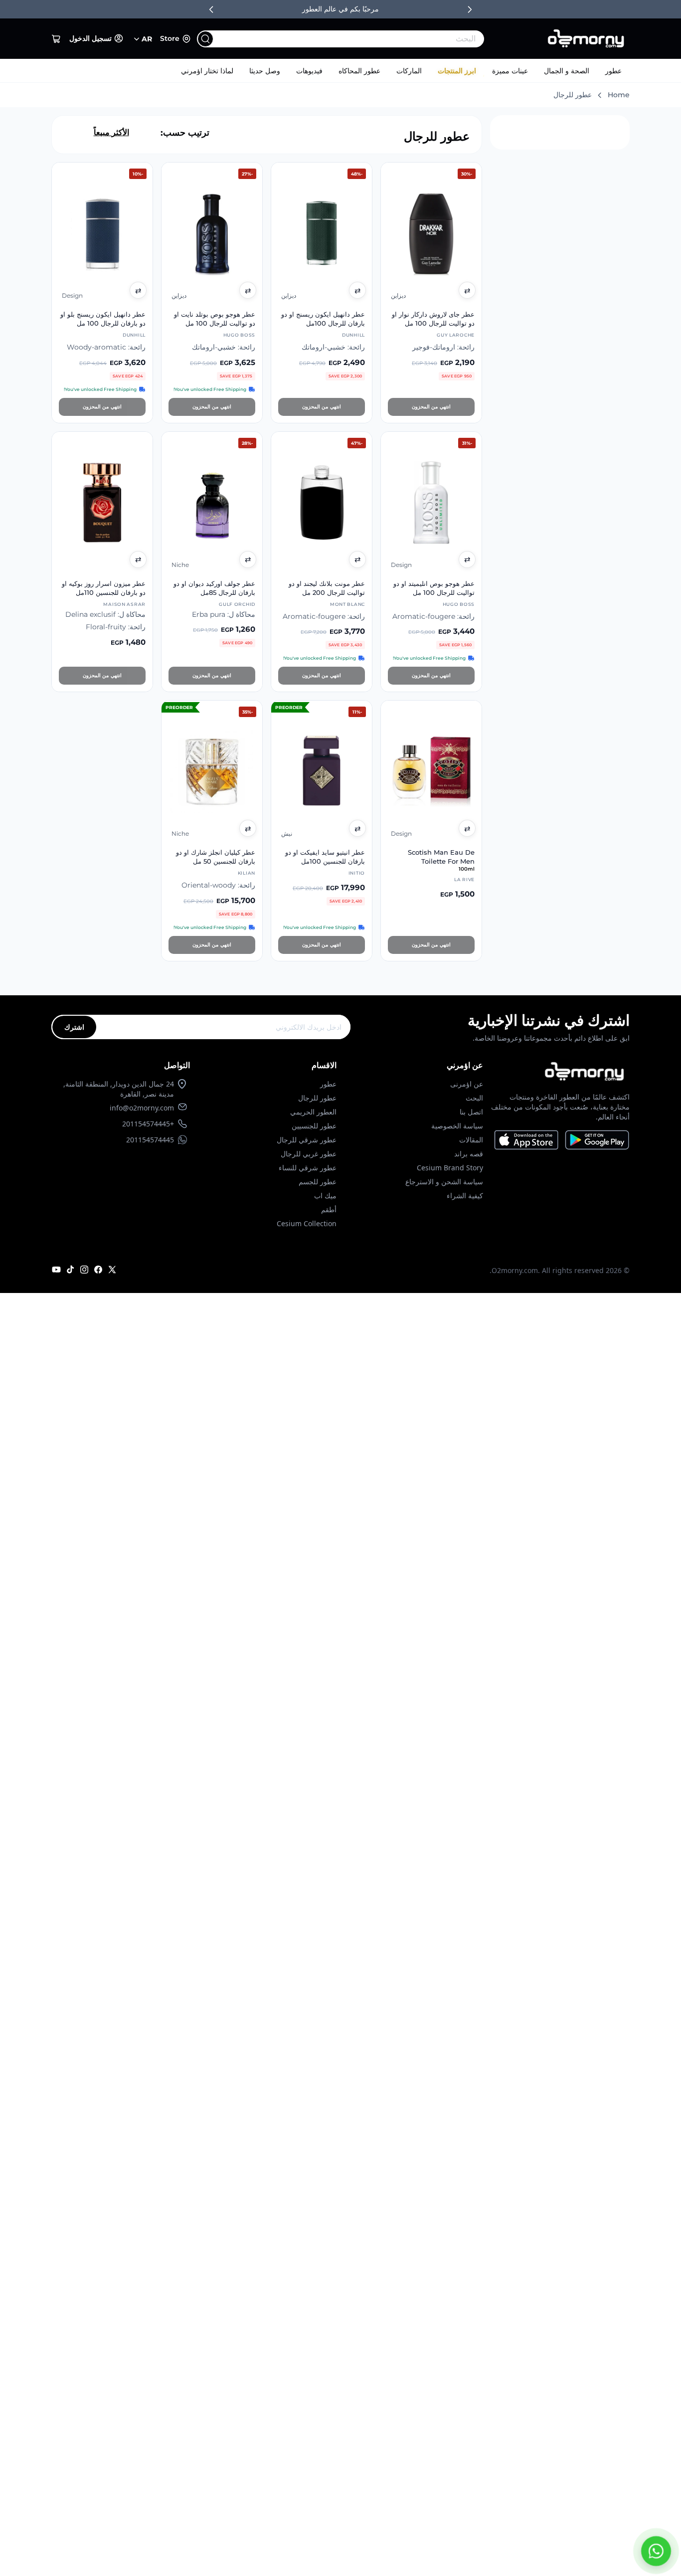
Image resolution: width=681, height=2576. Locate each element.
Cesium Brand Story (450, 1168)
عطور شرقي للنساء (308, 1168)
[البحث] (205, 39)
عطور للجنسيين (314, 1126)
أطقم (329, 1209)
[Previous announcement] (211, 9)
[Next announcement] (470, 9)
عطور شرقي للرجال (307, 1140)
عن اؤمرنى (467, 1084)
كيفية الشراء (465, 1196)
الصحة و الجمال (567, 71)
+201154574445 (148, 1124)
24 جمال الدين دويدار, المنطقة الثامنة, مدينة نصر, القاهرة (119, 1089)
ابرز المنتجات (457, 71)
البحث (474, 1098)
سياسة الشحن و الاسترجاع (444, 1182)
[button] (56, 39)
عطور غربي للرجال (309, 1154)
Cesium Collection (307, 1223)
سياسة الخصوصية (457, 1126)
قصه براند (469, 1154)
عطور (613, 71)
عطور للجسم (318, 1182)
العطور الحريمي (313, 1112)
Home (619, 95)
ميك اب (325, 1196)
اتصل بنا (471, 1112)
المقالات (471, 1140)
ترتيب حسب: (185, 133)
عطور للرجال (317, 1098)
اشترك (74, 1027)
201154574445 (150, 1140)
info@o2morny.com (142, 1108)
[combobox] (361, 39)
